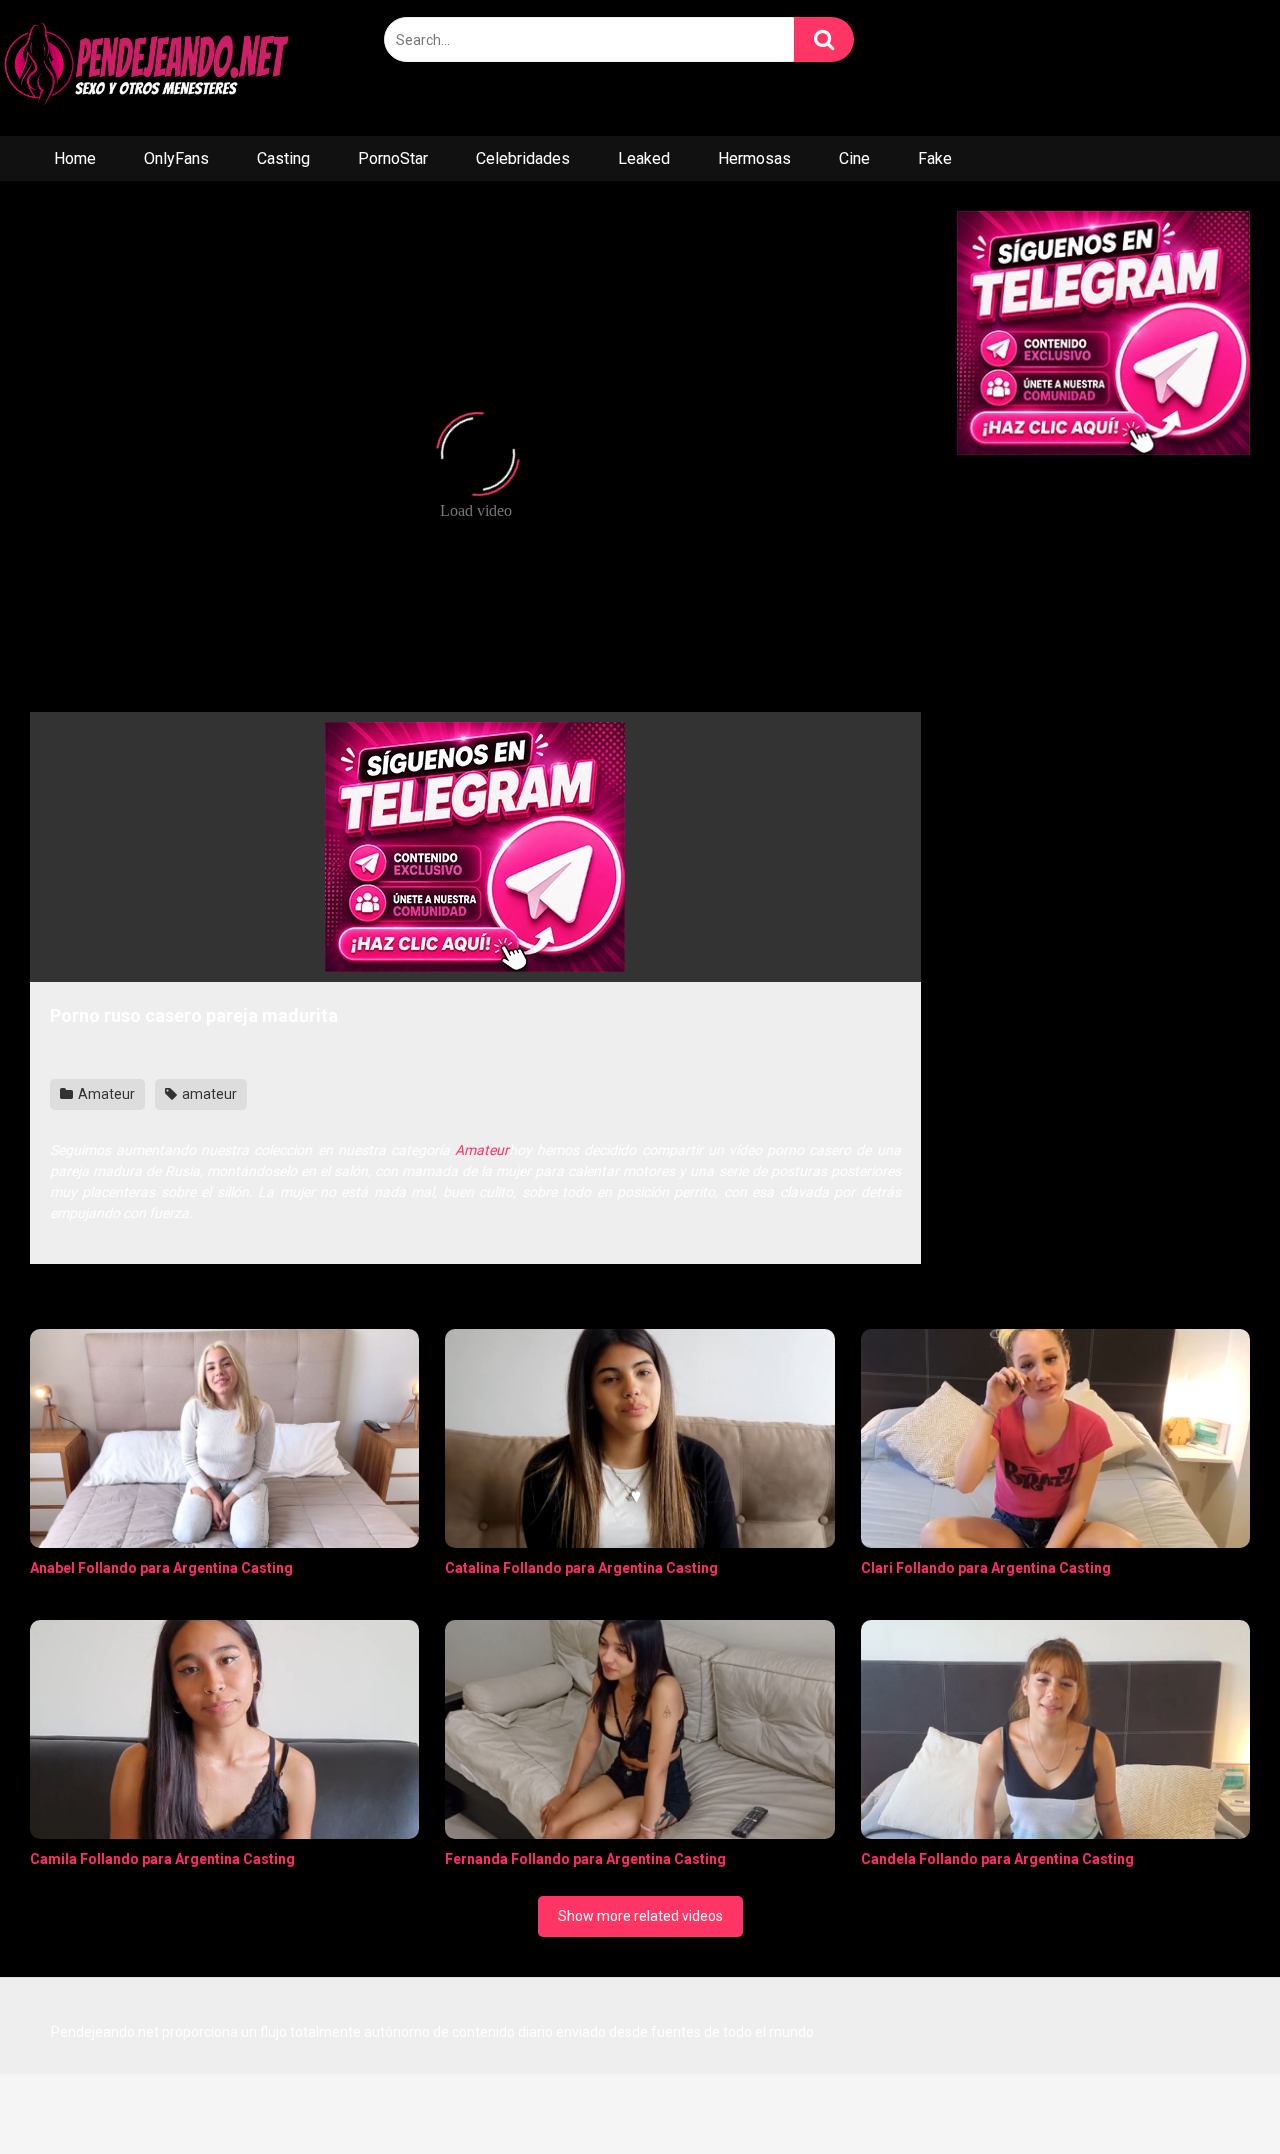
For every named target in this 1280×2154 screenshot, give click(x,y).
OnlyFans (176, 158)
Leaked (644, 158)
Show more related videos (640, 1916)
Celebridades (523, 158)
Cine (854, 158)
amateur (208, 1094)
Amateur (105, 1094)
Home (75, 158)
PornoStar (393, 158)
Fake (935, 158)
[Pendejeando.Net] (150, 68)
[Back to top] (1213, 2093)
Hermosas (754, 158)
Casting (283, 158)
